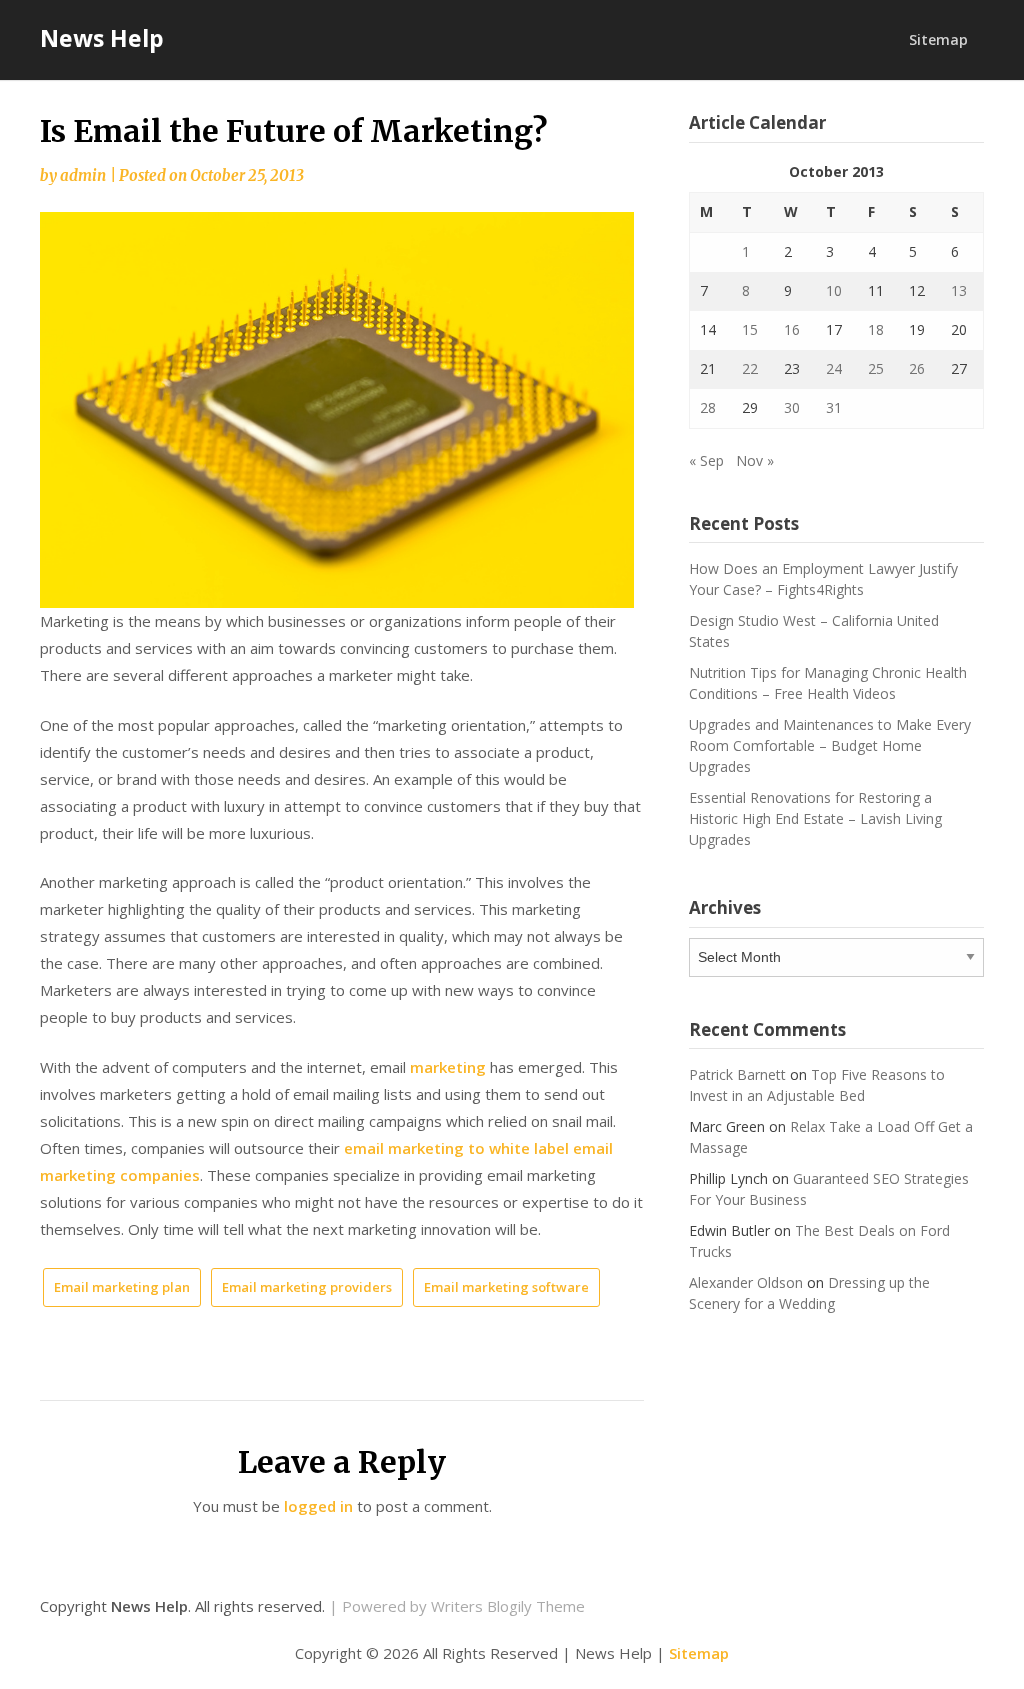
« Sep (706, 460)
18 (876, 329)
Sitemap (938, 39)
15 (750, 329)
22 (750, 368)
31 (834, 407)
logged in (318, 1506)
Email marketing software (506, 1287)
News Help (102, 38)
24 (834, 368)
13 (959, 290)
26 (917, 368)
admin (83, 175)
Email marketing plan (122, 1287)
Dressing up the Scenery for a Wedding (809, 1293)
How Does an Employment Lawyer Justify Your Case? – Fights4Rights (823, 579)
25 (876, 368)
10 (834, 290)
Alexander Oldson (746, 1282)
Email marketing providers (307, 1287)
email (364, 1148)
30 (792, 407)
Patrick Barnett (737, 1074)
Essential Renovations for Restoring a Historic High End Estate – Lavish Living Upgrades (815, 818)
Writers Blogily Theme (508, 1606)
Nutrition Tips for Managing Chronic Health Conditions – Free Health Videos (828, 683)
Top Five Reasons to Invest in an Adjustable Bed (817, 1085)
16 (792, 329)
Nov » (755, 460)
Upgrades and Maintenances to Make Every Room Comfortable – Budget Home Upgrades (830, 745)
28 (708, 407)
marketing (448, 1067)
